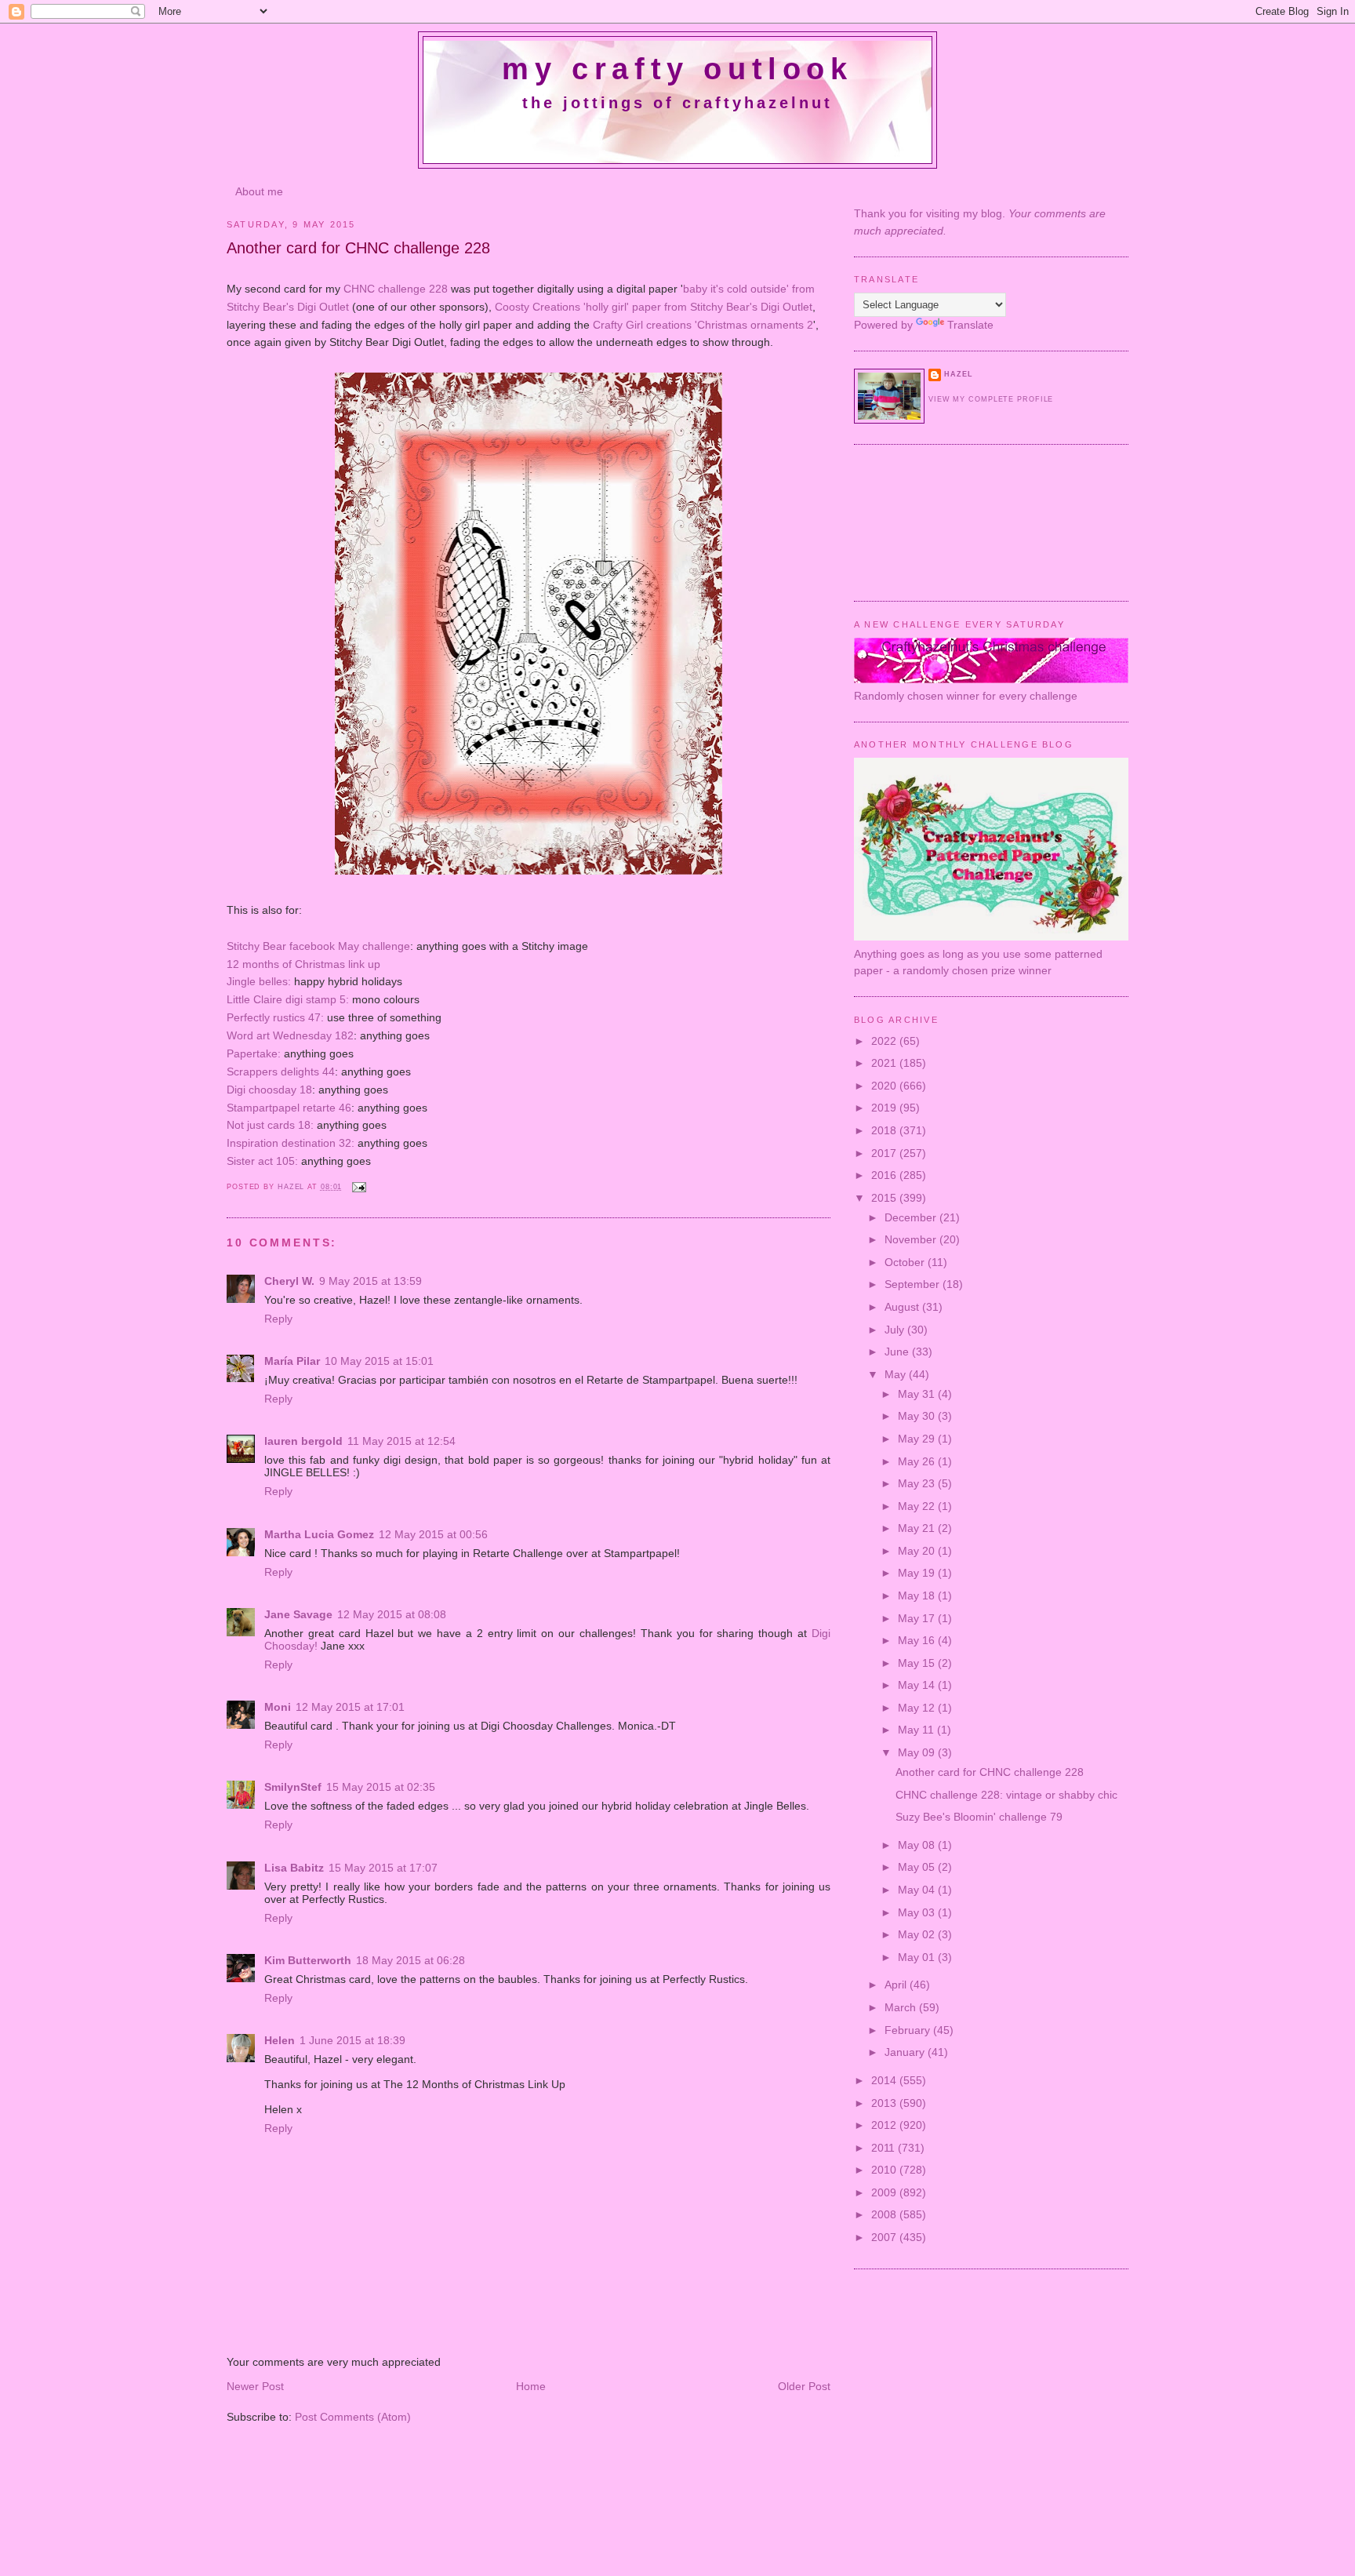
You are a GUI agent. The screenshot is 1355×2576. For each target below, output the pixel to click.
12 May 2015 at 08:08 (392, 1614)
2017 (885, 1153)
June (898, 1352)
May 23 (918, 1483)
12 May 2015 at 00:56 (433, 1534)
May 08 (918, 1845)
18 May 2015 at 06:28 (410, 1960)
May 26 (918, 1461)
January (906, 2052)
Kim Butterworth (308, 1960)
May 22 (918, 1506)
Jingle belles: (259, 981)
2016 (885, 1175)
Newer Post (255, 2386)
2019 (885, 1108)
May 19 (918, 1573)
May (897, 1374)
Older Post (804, 2386)
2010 (885, 2170)
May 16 (918, 1640)
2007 (885, 2237)
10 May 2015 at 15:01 (379, 1361)
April (897, 1985)
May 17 (918, 1618)
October (906, 1262)
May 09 (918, 1752)
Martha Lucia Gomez (319, 1534)
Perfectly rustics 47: (275, 1017)
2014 (885, 2080)
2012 (885, 2125)
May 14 (918, 1685)
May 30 (918, 1416)
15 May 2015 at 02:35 (381, 1787)
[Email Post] (358, 1187)
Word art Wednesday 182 (290, 1035)
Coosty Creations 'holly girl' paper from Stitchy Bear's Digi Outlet (654, 307)
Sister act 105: (262, 1161)
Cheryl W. (289, 1281)
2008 (885, 2214)
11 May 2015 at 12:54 (401, 1441)
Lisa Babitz (294, 1868)
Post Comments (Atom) (353, 2417)
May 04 (918, 1890)
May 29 (918, 1439)
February (909, 2030)
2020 (885, 1086)
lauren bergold (303, 1441)
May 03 (918, 1912)
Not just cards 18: (270, 1125)
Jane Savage (298, 1614)
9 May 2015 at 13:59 (371, 1281)
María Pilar (292, 1361)
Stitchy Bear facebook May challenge (318, 946)
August (903, 1307)
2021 (885, 1063)
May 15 (918, 1663)
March (902, 2007)
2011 (885, 2148)
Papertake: (254, 1053)
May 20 (918, 1551)
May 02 (918, 1934)
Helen (280, 2040)
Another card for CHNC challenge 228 (990, 1772)
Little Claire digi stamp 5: (288, 999)
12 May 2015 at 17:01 (350, 1707)
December (912, 1217)
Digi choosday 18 (269, 1090)
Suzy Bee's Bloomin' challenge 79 (979, 1817)
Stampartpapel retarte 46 (289, 1108)
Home (531, 2386)
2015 (885, 1198)
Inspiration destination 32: (291, 1143)
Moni (278, 1707)
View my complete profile (991, 399)
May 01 (918, 1957)
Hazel (292, 1187)
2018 (885, 1130)
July (896, 1330)
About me (259, 191)
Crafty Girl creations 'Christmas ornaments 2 (703, 325)
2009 (885, 2192)
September (914, 1284)
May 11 (917, 1730)
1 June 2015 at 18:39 (352, 2040)
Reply (278, 1319)
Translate (970, 325)
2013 (885, 2103)
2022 (885, 1041)
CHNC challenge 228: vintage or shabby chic (1006, 1795)
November (912, 1239)
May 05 (918, 1867)
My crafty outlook (677, 69)
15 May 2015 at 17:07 (383, 1868)
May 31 (918, 1394)
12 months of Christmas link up (303, 964)
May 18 (918, 1595)
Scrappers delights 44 (281, 1072)
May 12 (918, 1708)
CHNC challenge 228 (396, 289)
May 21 (918, 1528)
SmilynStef (293, 1787)
